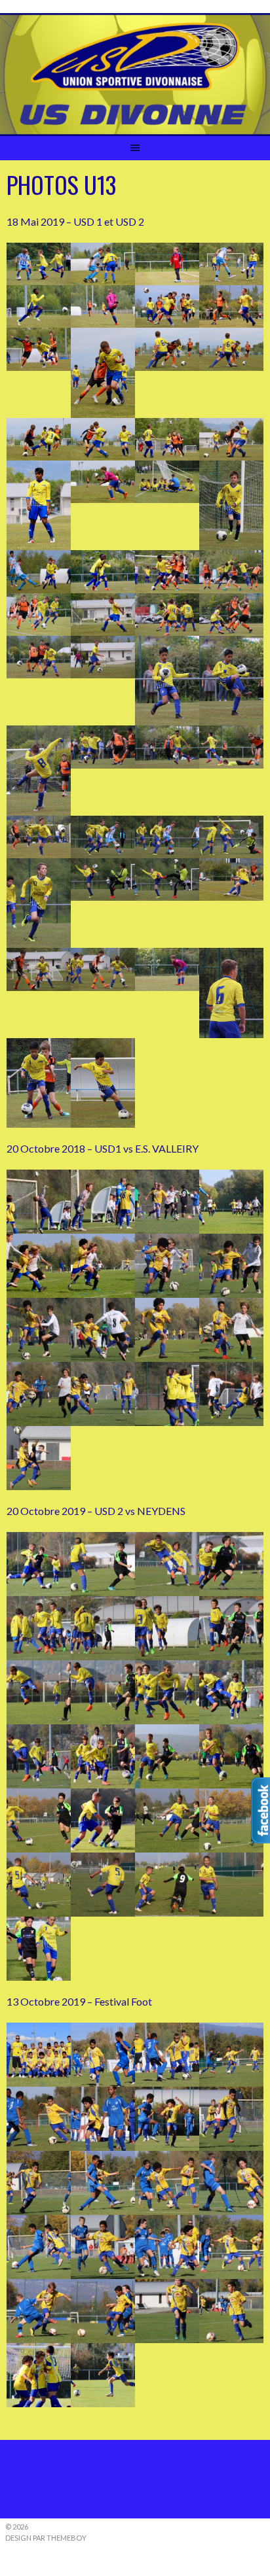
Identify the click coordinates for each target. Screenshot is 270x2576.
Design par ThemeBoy (46, 2538)
